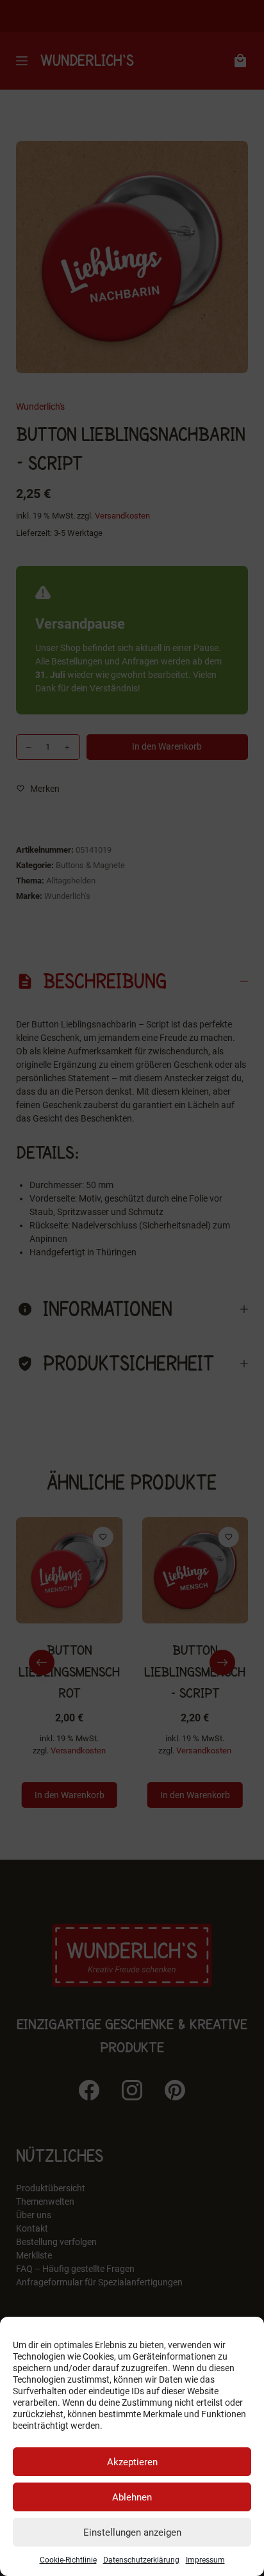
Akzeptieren (132, 2462)
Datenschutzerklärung (141, 2560)
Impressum (205, 2560)
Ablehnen (132, 2497)
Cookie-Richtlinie (68, 2560)
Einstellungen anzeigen (132, 2532)
